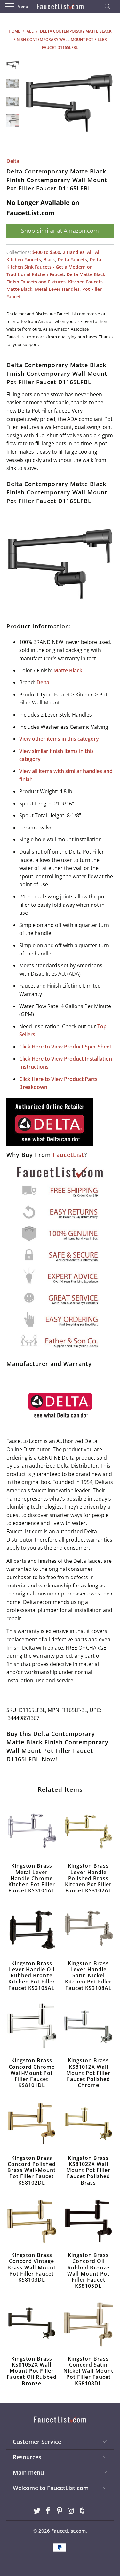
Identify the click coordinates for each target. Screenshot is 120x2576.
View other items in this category (59, 739)
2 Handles (74, 252)
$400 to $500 (46, 252)
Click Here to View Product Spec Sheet (65, 1047)
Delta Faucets (72, 260)
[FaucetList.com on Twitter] (37, 2511)
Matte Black (19, 289)
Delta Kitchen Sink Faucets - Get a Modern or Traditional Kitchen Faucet (54, 267)
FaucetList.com (68, 2531)
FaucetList (68, 1155)
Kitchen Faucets (85, 282)
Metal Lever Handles (57, 289)
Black (49, 260)
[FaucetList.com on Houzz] (83, 2511)
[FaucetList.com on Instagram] (71, 2511)
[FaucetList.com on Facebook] (48, 2511)
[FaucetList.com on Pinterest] (60, 2511)
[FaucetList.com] (60, 6)
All (90, 252)
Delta (13, 161)
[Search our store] (109, 6)
